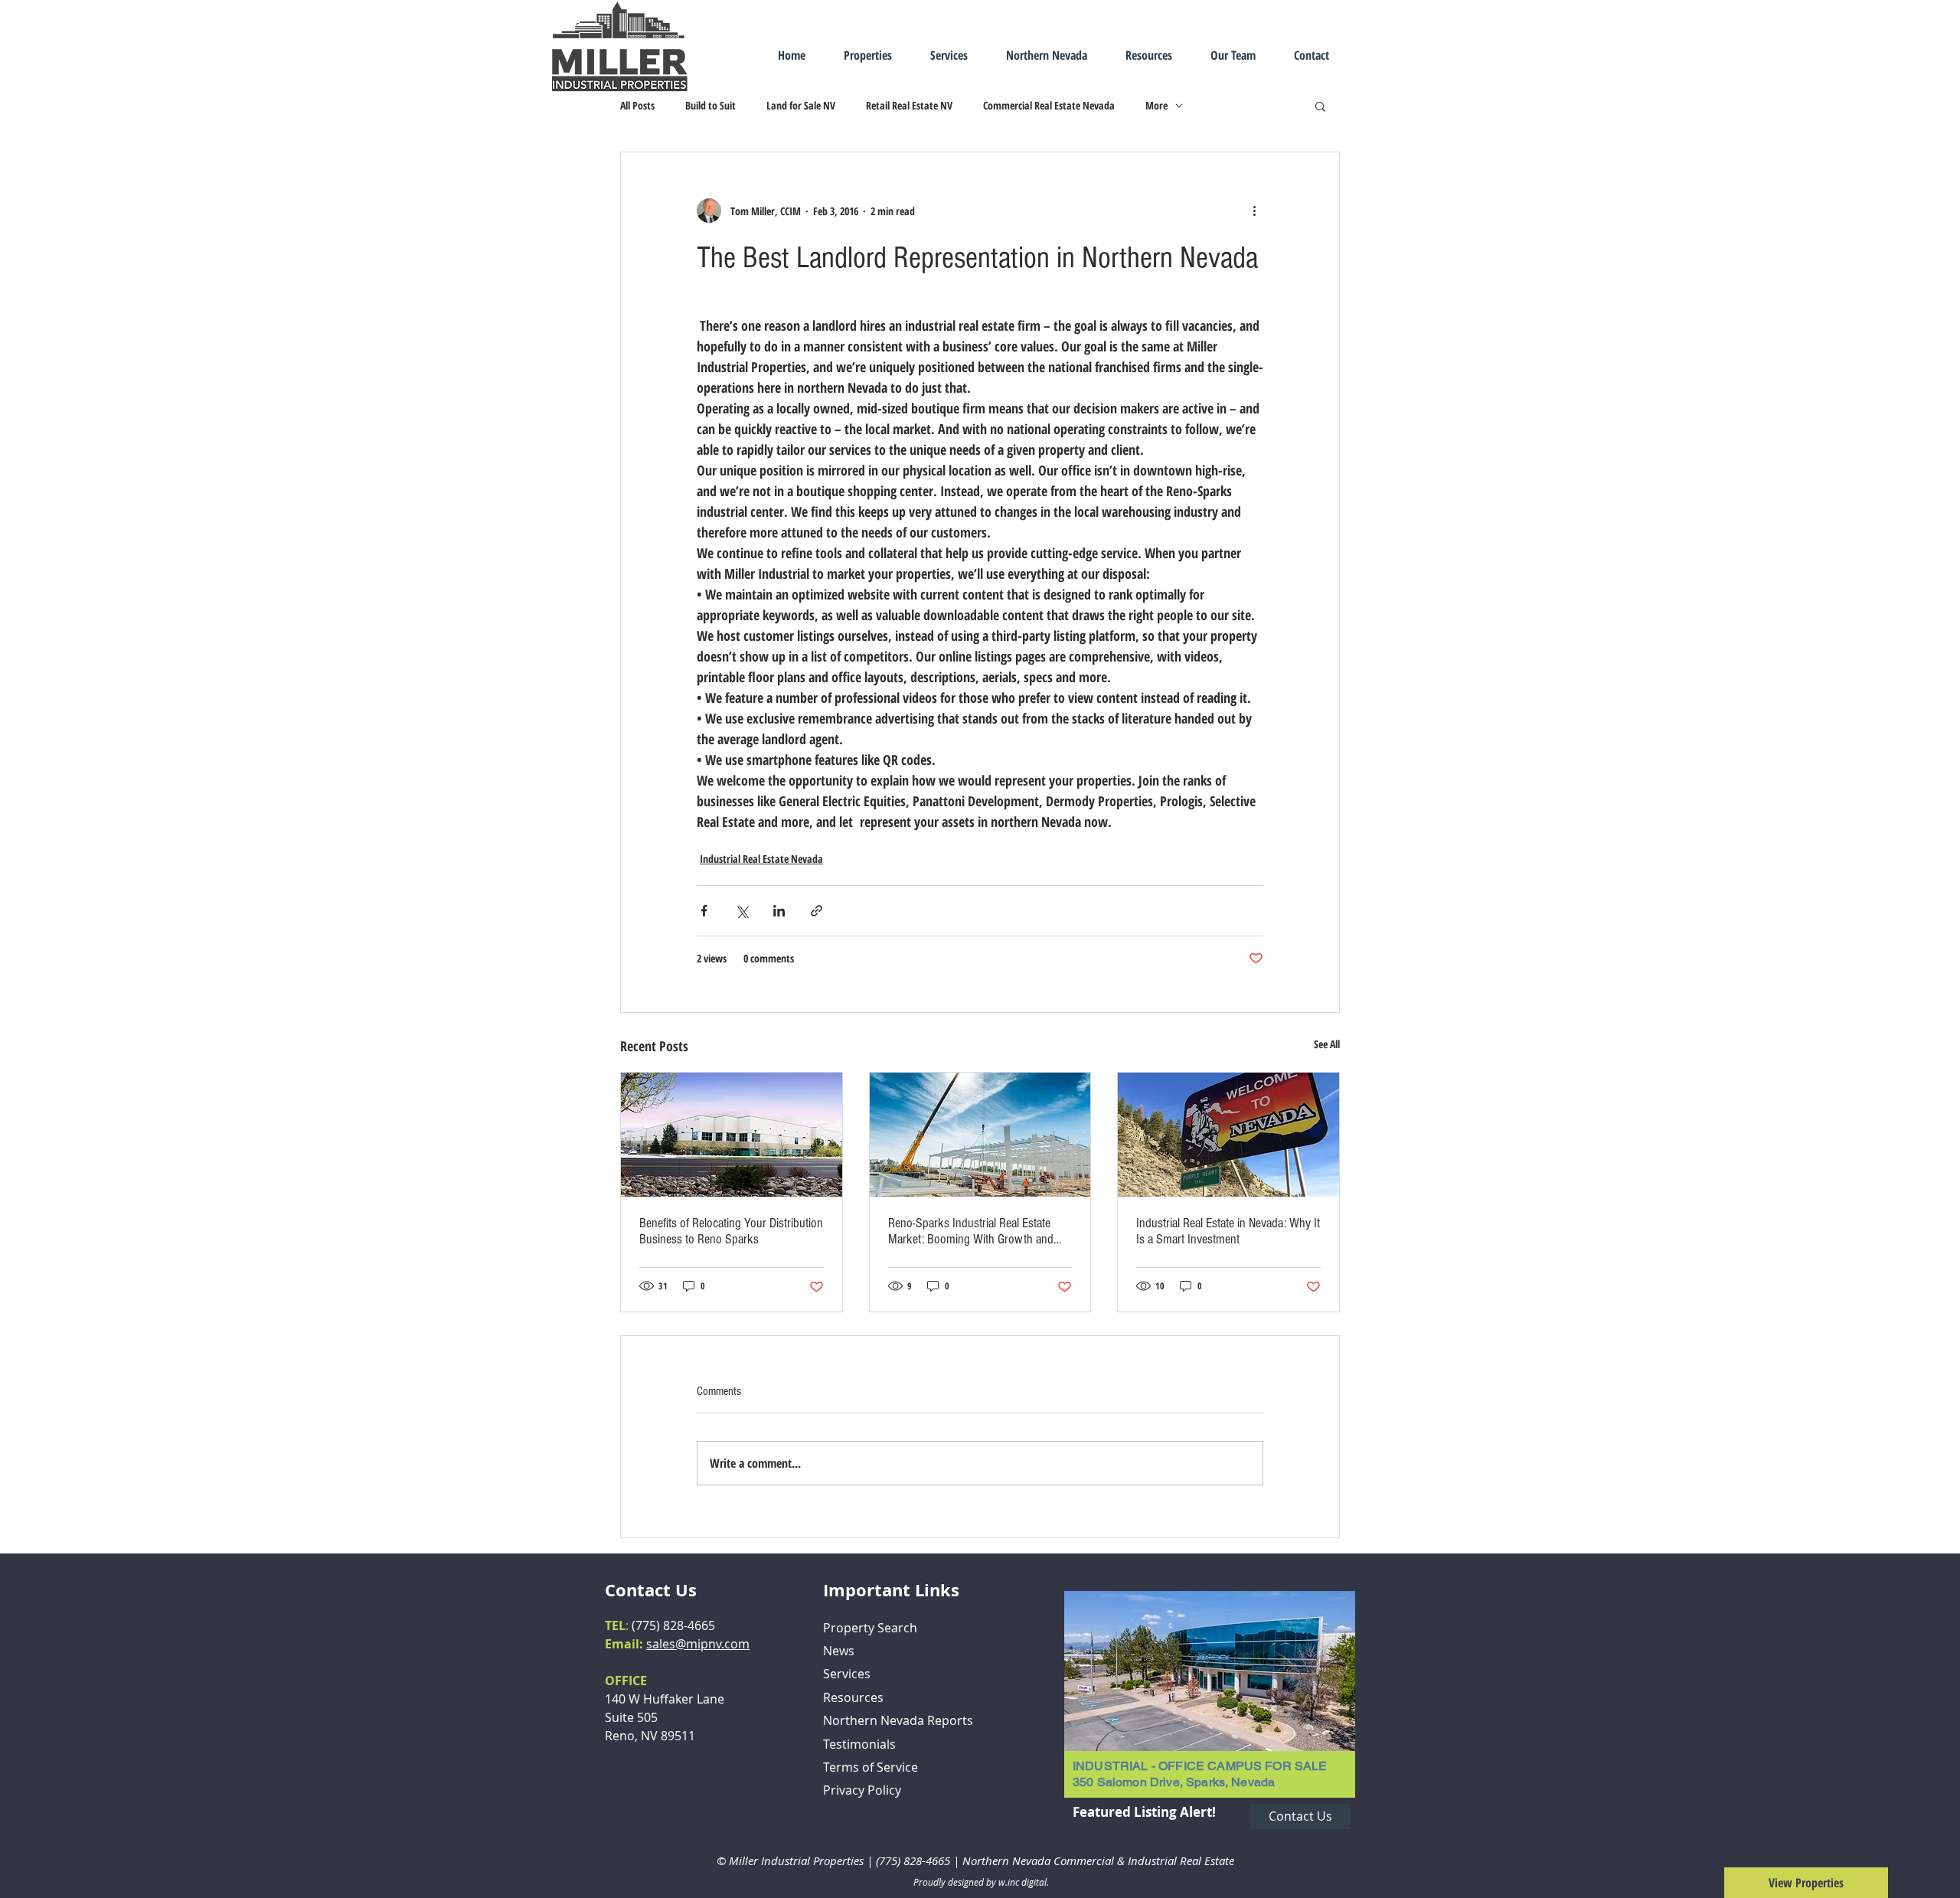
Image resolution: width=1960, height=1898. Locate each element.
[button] (1320, 106)
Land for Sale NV (801, 105)
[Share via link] (817, 911)
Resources (853, 1697)
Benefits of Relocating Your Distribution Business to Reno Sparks (731, 1231)
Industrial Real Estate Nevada (761, 859)
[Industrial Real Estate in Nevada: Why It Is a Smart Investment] (1228, 1135)
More (1156, 105)
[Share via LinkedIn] (779, 911)
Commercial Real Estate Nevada (1049, 105)
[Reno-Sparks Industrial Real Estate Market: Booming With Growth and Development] (980, 1135)
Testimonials (859, 1744)
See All (1327, 1044)
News (839, 1651)
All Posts (637, 105)
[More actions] (1254, 211)
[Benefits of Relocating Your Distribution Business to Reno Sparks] (732, 1135)
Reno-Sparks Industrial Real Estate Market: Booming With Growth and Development (971, 1231)
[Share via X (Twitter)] (742, 911)
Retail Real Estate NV (909, 105)
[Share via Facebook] (704, 911)
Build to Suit (710, 105)
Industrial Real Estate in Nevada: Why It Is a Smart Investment (1228, 1231)
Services (847, 1674)
